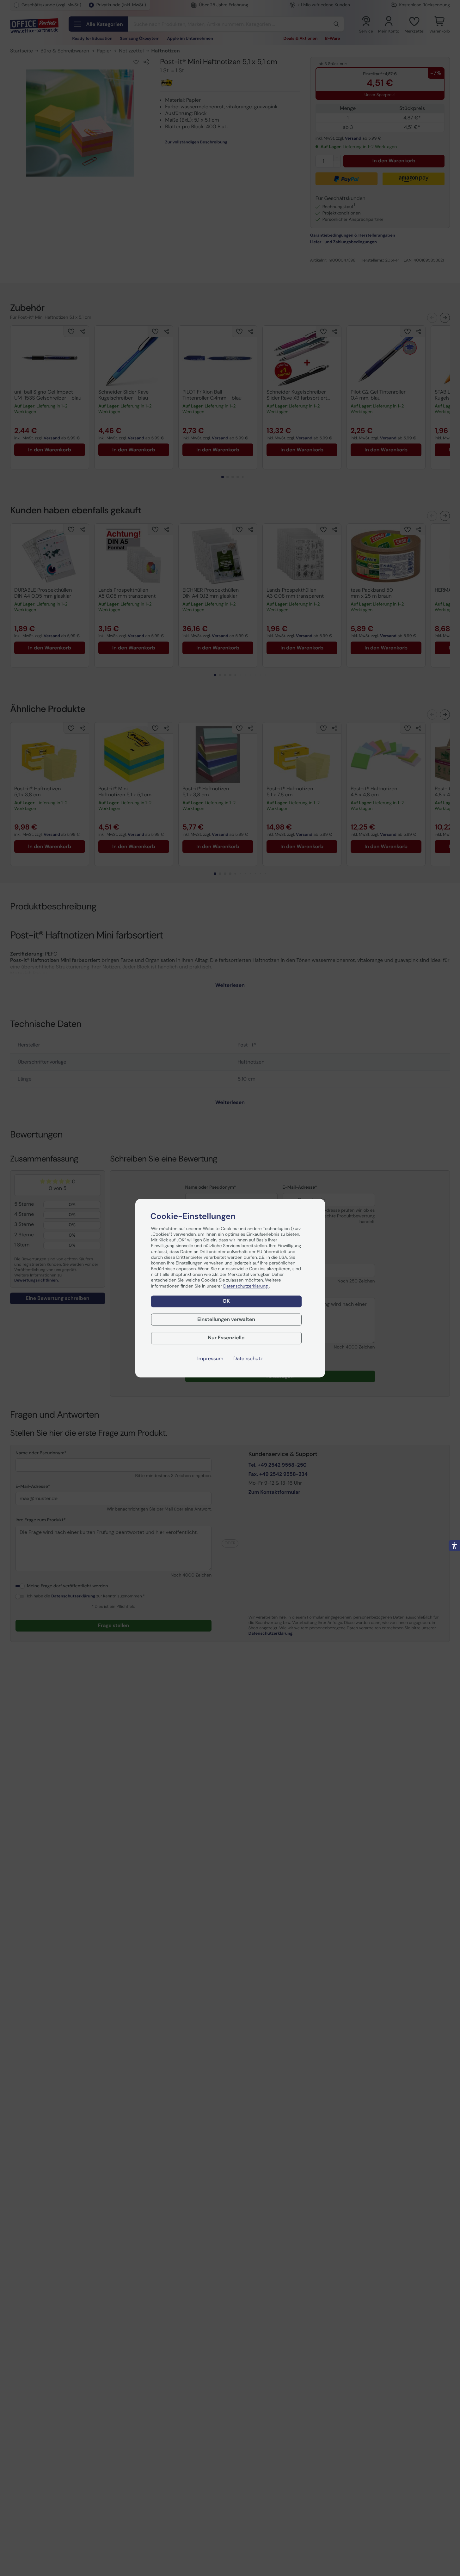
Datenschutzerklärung (246, 1286)
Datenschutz (248, 1359)
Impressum (210, 1359)
